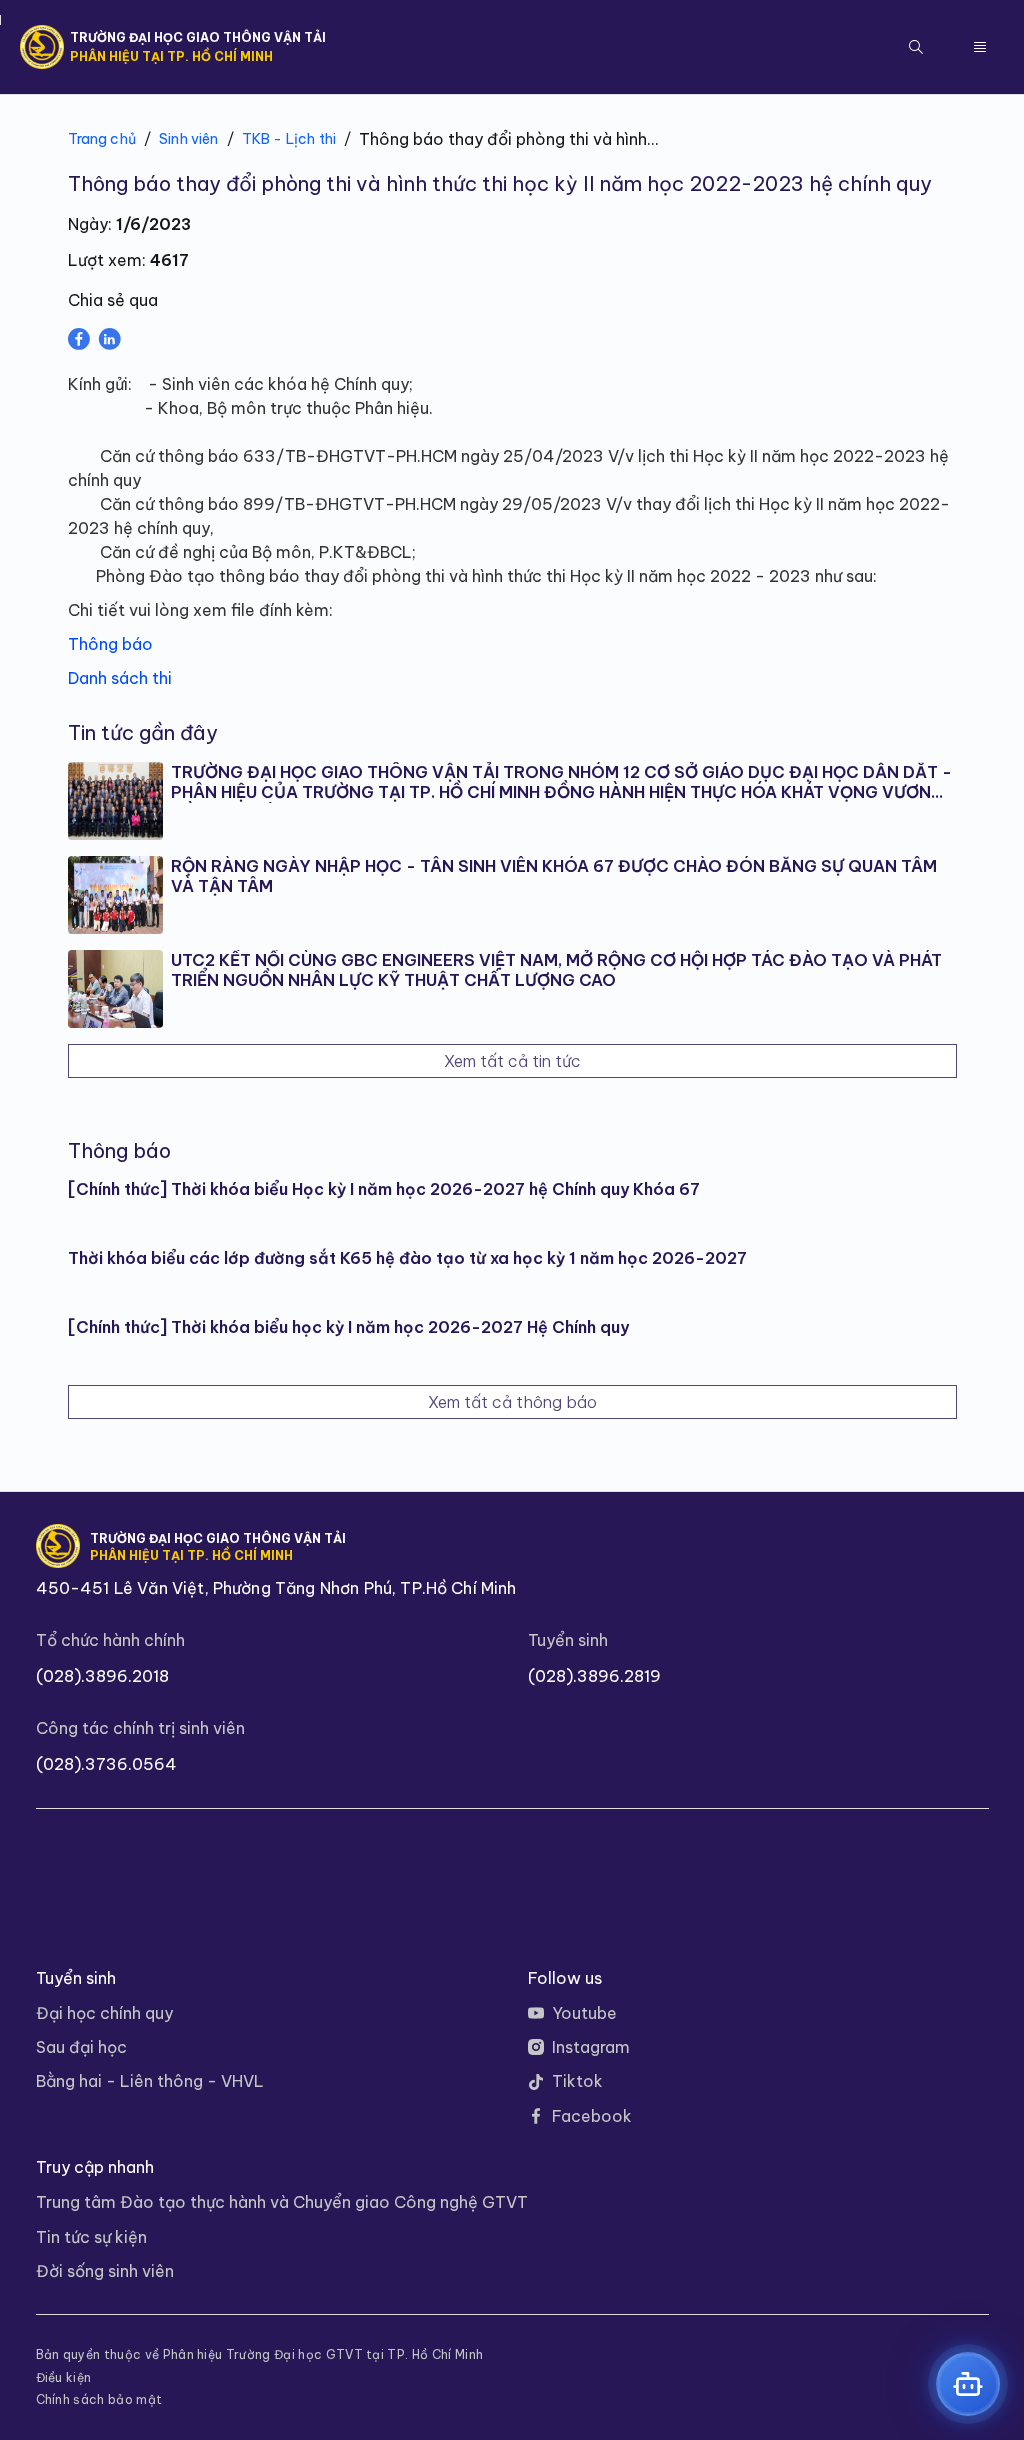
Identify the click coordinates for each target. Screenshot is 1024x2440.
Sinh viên (188, 139)
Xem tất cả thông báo (512, 1402)
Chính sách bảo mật (99, 2400)
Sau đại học (81, 2047)
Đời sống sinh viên (105, 2271)
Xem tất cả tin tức (512, 1061)
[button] (916, 47)
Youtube (584, 2013)
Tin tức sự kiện (91, 2237)
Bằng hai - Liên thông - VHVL (150, 2081)
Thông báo (112, 644)
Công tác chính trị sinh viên (140, 1728)
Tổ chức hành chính (110, 1640)
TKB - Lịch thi (289, 139)
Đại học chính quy (104, 2013)
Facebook (592, 2116)
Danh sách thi (120, 678)
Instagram (591, 2047)
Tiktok (577, 2081)
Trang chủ (102, 139)
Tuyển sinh (568, 1640)
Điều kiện (64, 2378)
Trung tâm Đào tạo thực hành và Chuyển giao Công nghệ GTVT (282, 2202)
